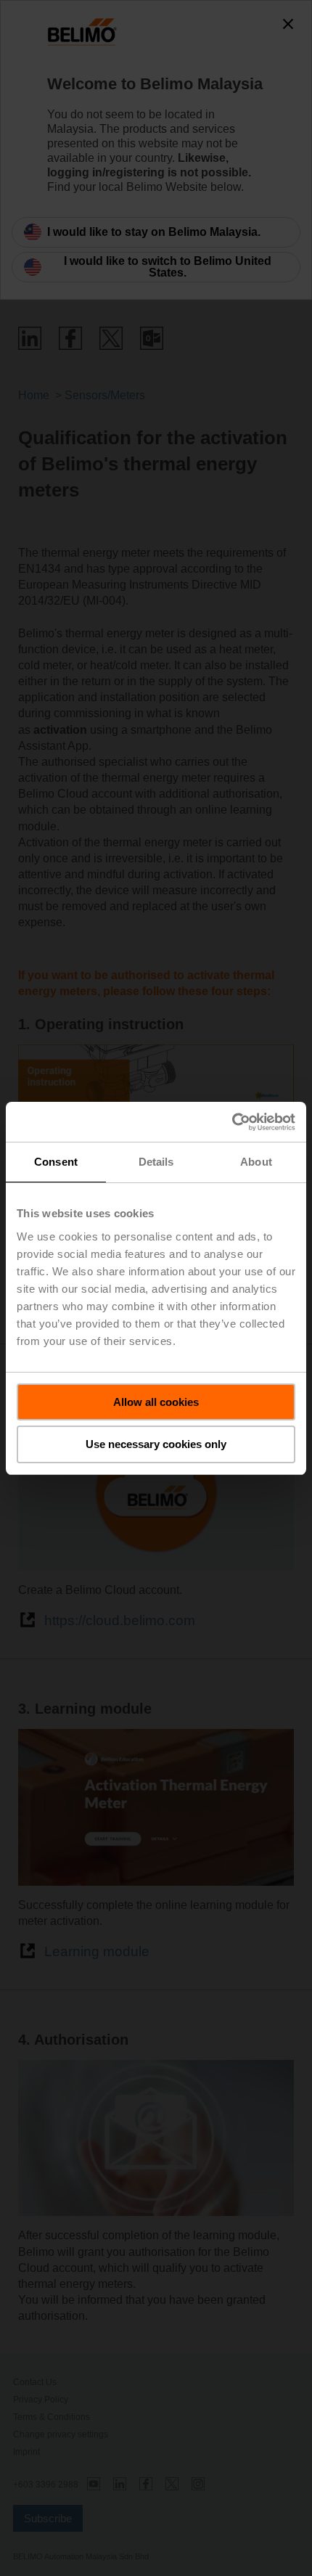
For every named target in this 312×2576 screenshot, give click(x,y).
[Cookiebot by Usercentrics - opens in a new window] (232, 1122)
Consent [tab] (56, 1162)
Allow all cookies (156, 1402)
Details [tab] (156, 1162)
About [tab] (256, 1162)
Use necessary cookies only (156, 1444)
